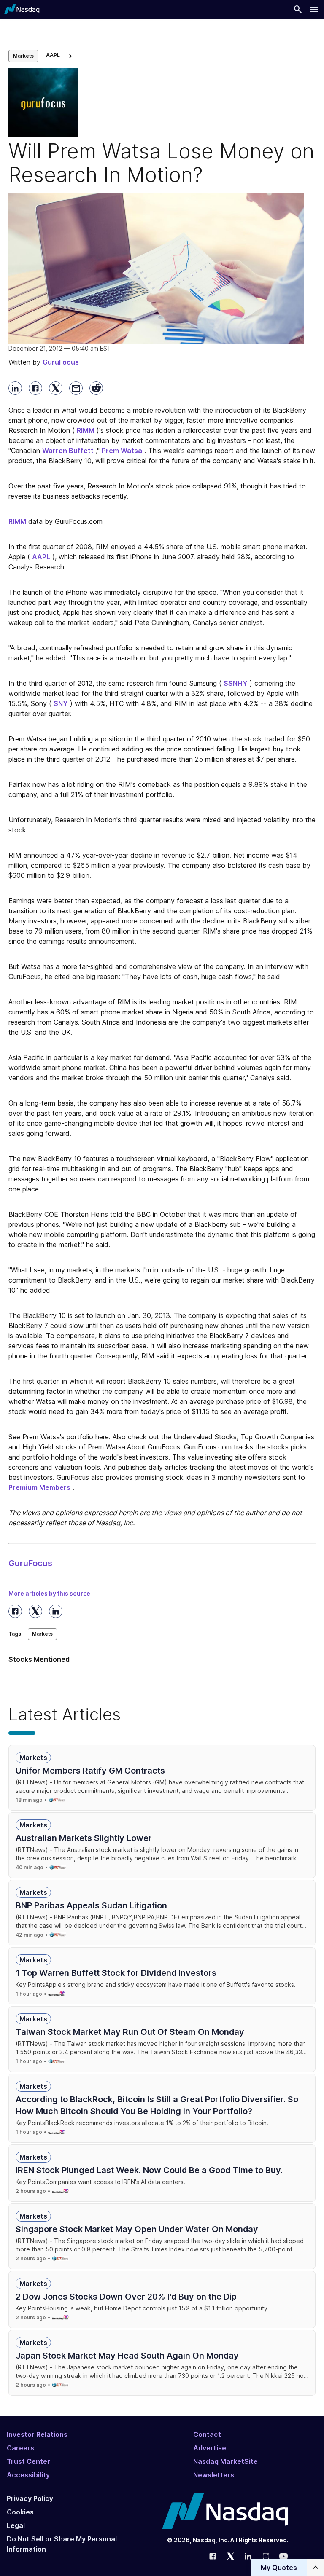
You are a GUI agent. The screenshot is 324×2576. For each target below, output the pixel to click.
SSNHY (236, 683)
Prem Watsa (122, 451)
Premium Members (39, 1487)
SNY (61, 703)
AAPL (41, 557)
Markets (23, 56)
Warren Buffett (68, 451)
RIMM (86, 430)
